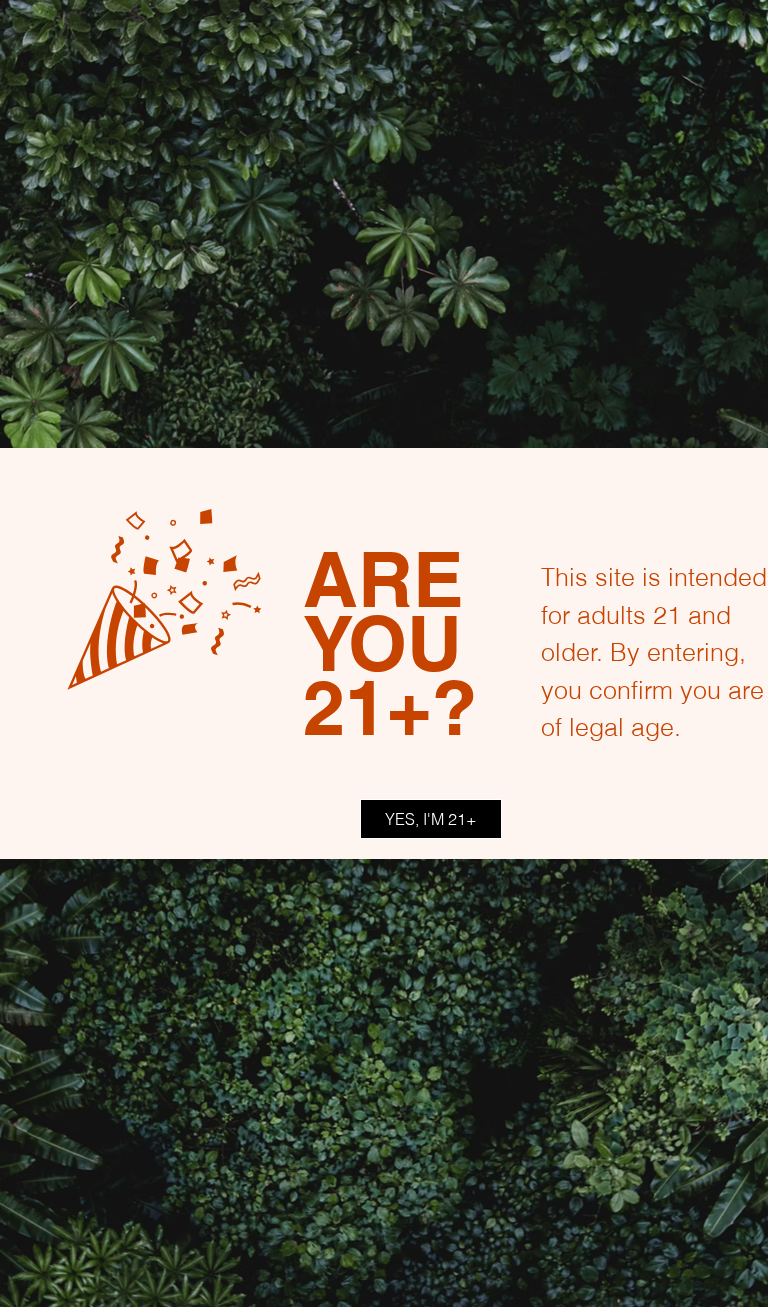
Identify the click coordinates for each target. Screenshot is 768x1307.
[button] (431, 819)
